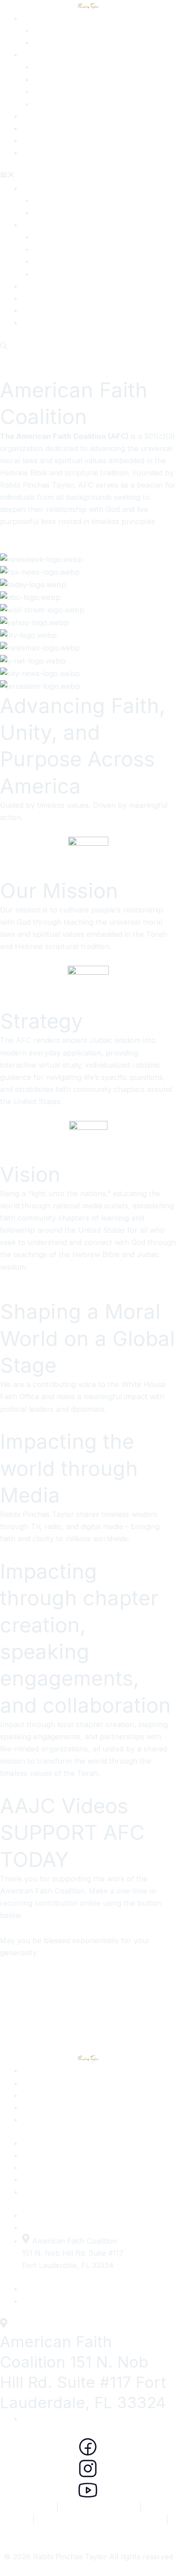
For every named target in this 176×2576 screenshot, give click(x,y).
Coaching (50, 67)
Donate (35, 152)
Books (33, 140)
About (33, 18)
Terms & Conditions (99, 2507)
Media (44, 42)
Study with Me (58, 79)
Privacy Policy (25, 2507)
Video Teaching (49, 128)
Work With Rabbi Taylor (64, 55)
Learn (43, 92)
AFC (30, 116)
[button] (88, 176)
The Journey (56, 30)
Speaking (50, 104)
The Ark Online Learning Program (100, 2519)
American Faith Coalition (88, 2531)
